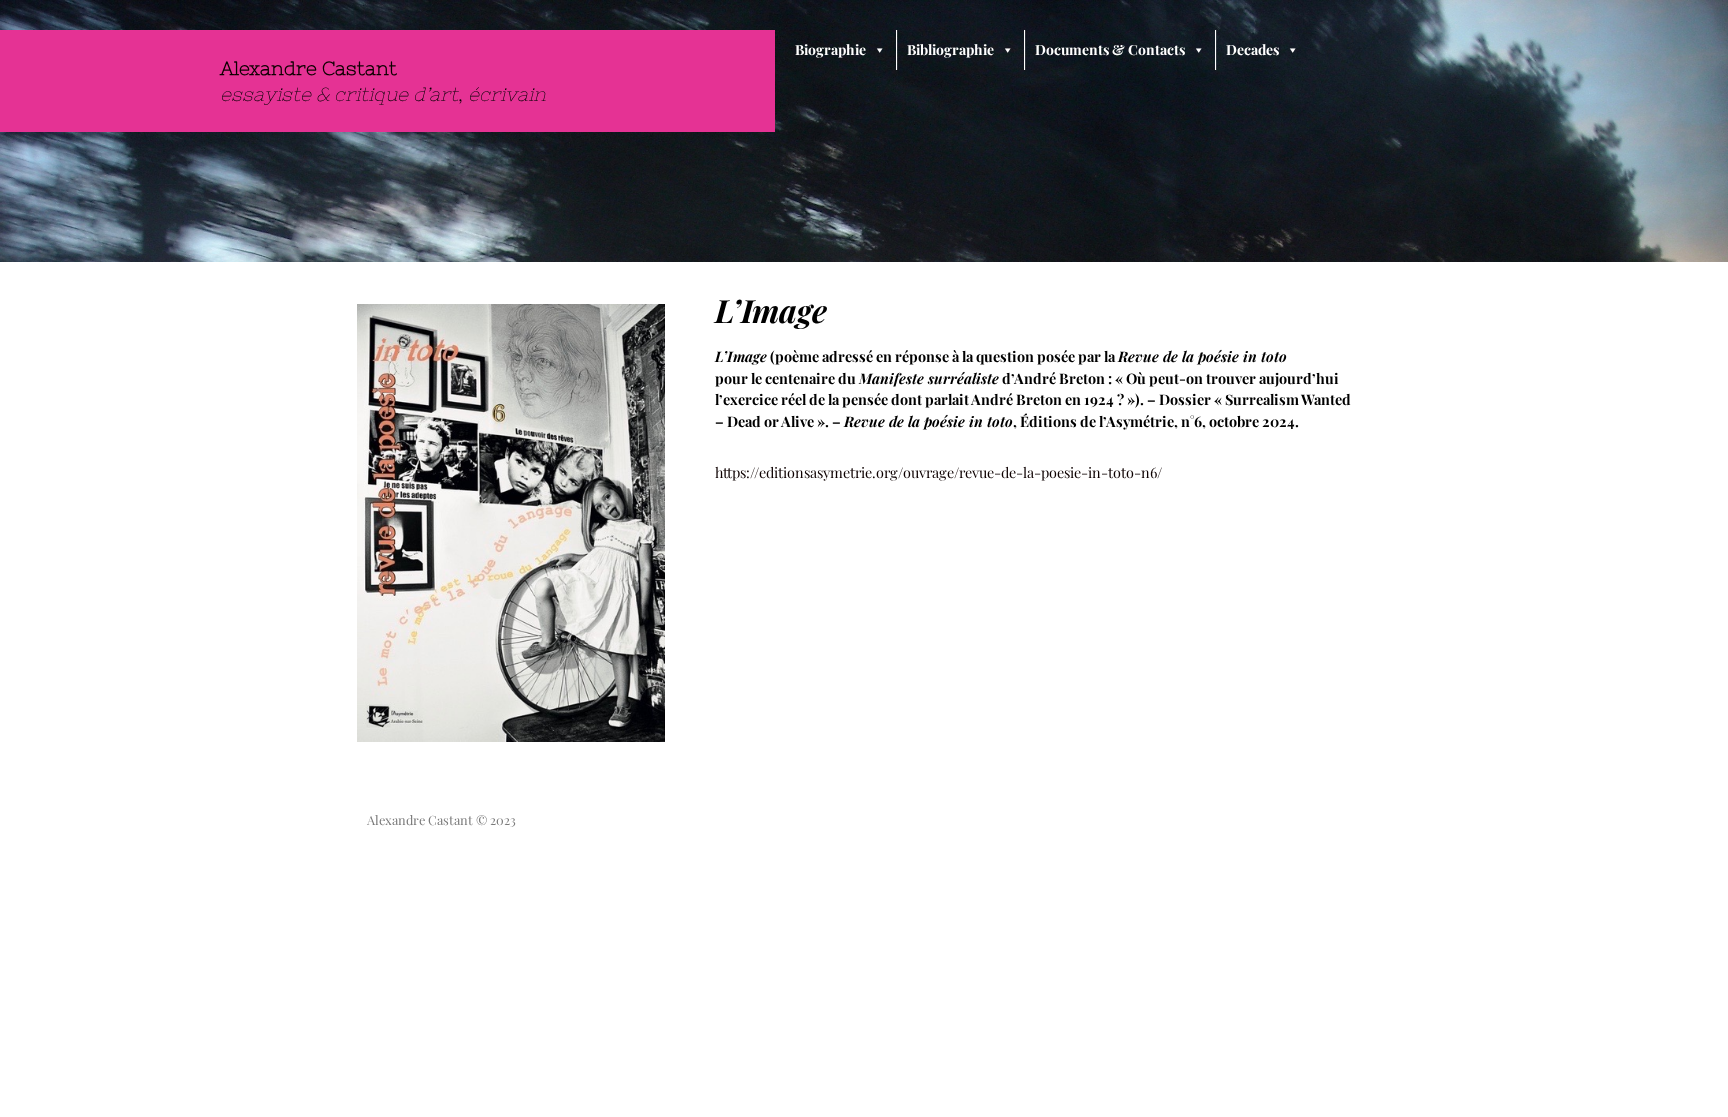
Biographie (830, 49)
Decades (1252, 49)
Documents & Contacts (1110, 49)
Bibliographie (950, 49)
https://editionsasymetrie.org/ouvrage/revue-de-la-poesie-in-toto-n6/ (938, 472)
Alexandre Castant (308, 68)
